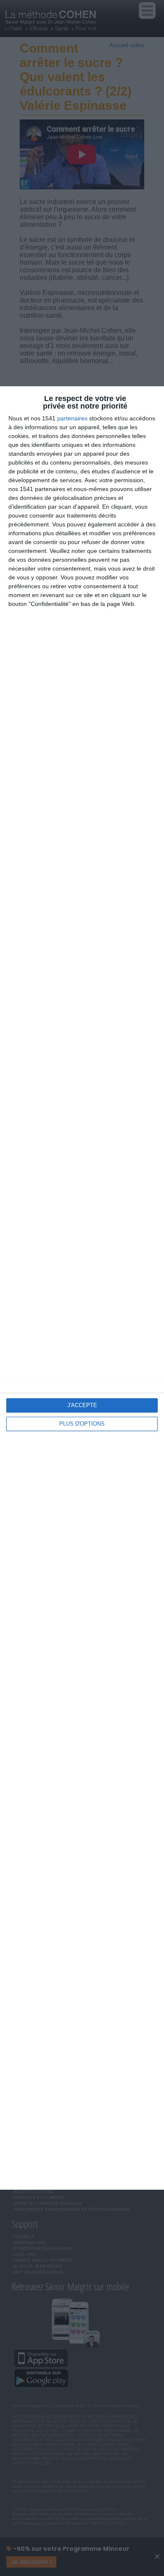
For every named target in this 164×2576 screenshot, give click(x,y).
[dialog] (82, 1288)
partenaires (72, 418)
